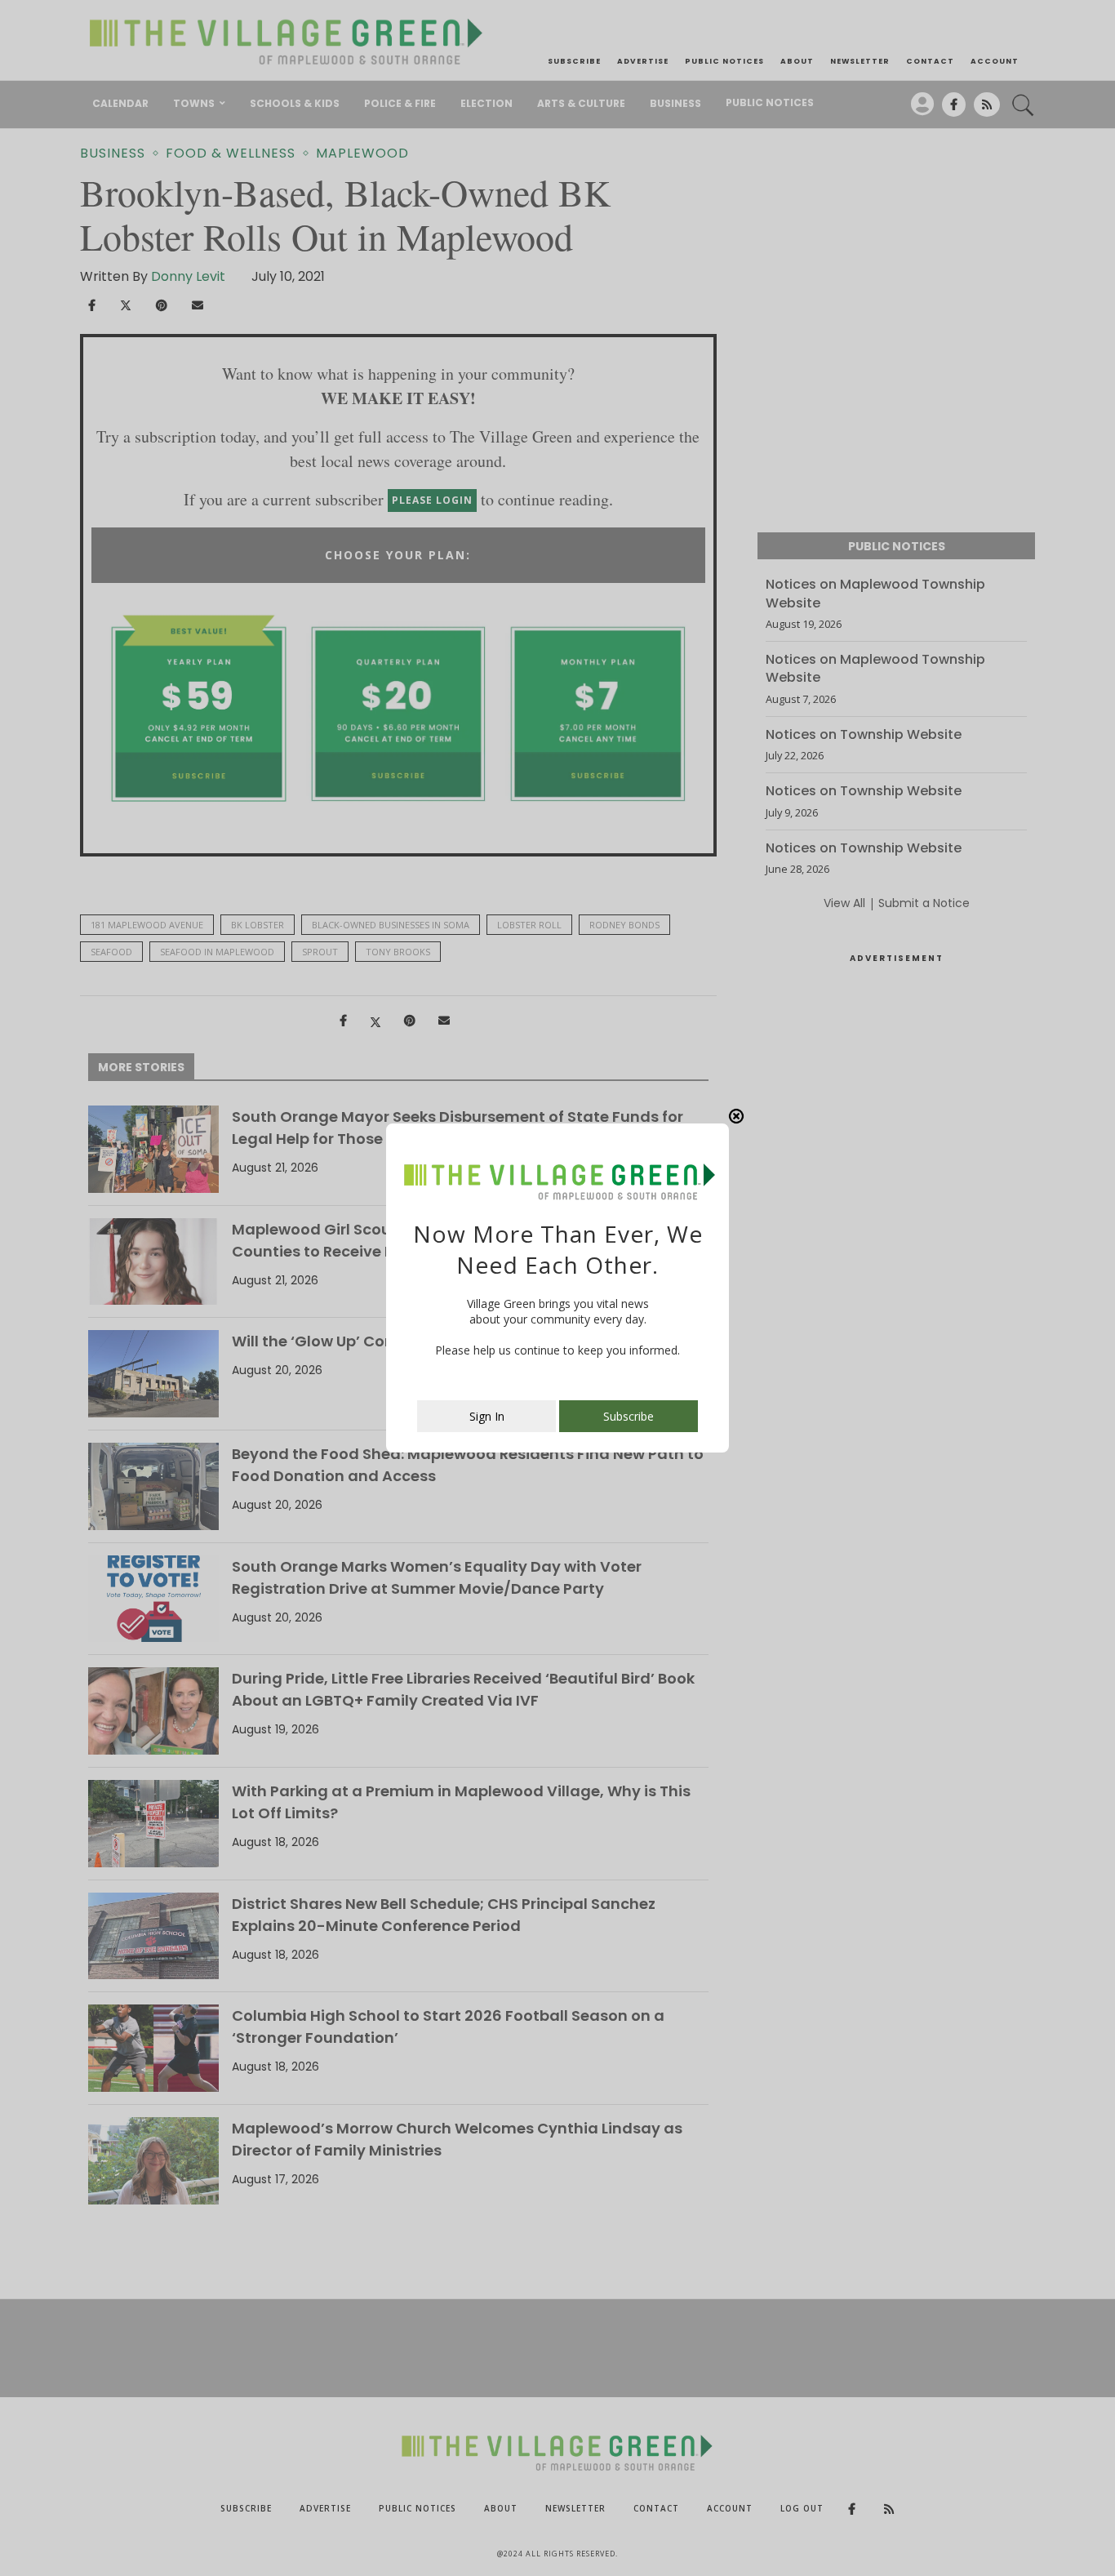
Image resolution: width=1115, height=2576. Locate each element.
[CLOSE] (736, 1116)
